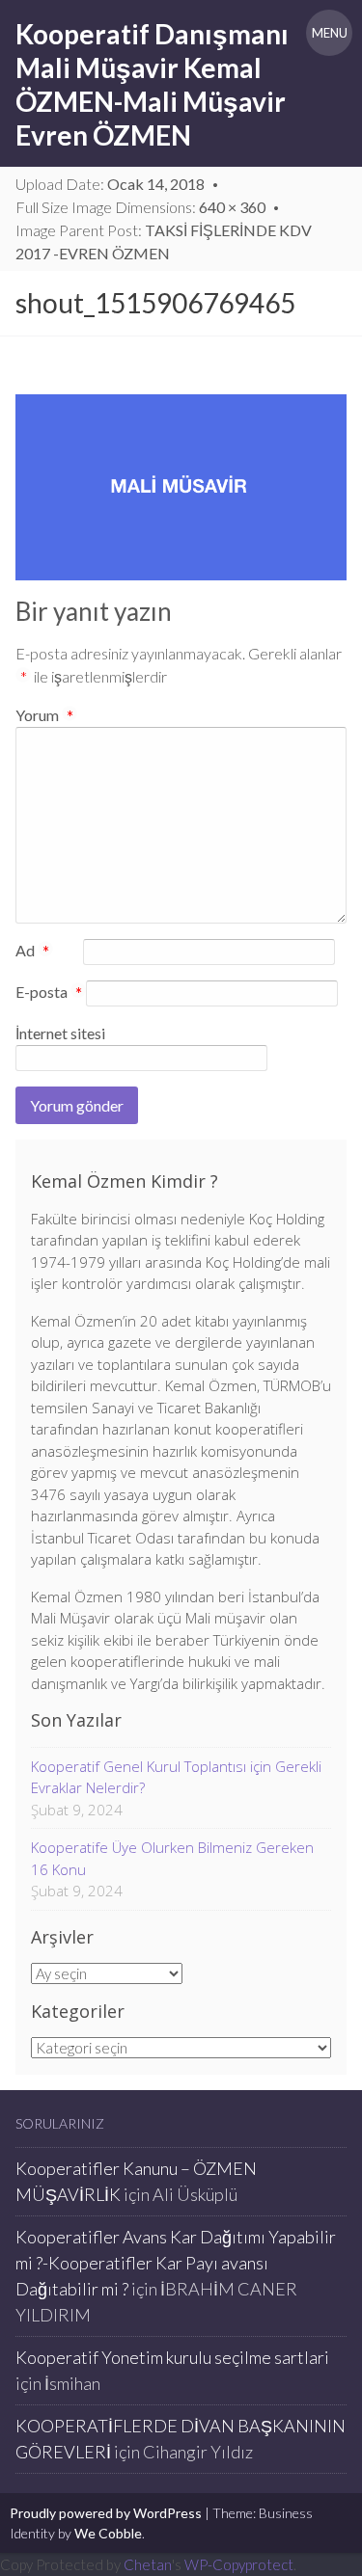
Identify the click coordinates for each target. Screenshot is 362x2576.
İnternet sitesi (60, 1033)
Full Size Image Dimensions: (140, 207)
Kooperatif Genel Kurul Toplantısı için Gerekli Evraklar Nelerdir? (176, 1777)
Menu (330, 33)
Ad (32, 952)
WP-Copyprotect (239, 2564)
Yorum (44, 715)
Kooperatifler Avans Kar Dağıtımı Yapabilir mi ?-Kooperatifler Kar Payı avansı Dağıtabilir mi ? (176, 2263)
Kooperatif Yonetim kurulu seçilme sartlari (172, 2357)
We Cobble (108, 2533)
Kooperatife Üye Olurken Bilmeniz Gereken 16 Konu (172, 1858)
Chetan (148, 2564)
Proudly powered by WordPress (106, 2513)
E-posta (49, 993)
